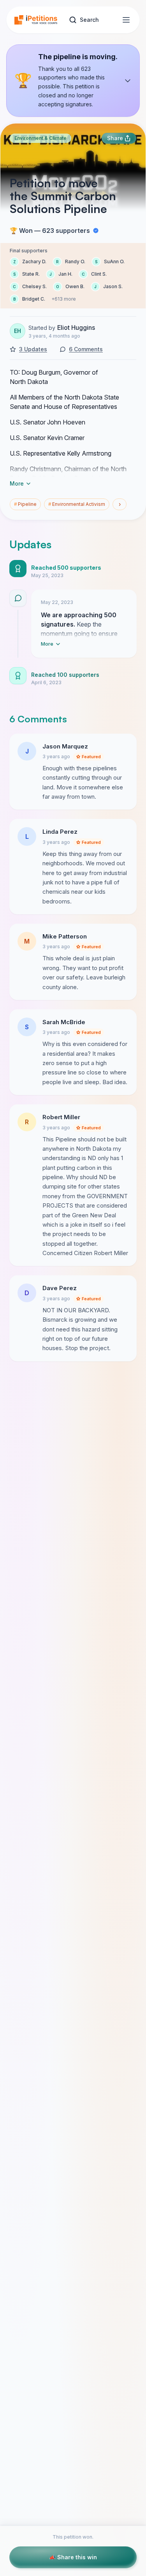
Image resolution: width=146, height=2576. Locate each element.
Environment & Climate (40, 138)
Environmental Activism (77, 504)
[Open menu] (126, 20)
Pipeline (25, 504)
